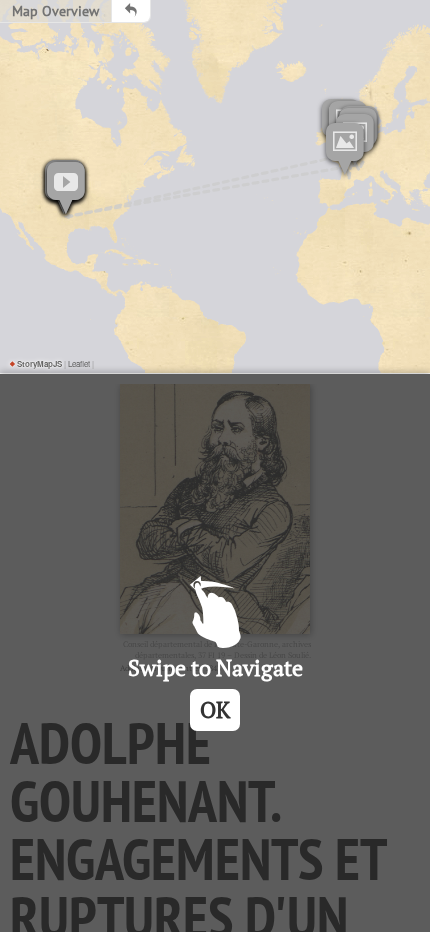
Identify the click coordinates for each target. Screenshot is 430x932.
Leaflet (79, 363)
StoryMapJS (36, 363)
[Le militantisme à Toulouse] (345, 149)
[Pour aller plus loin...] (66, 188)
